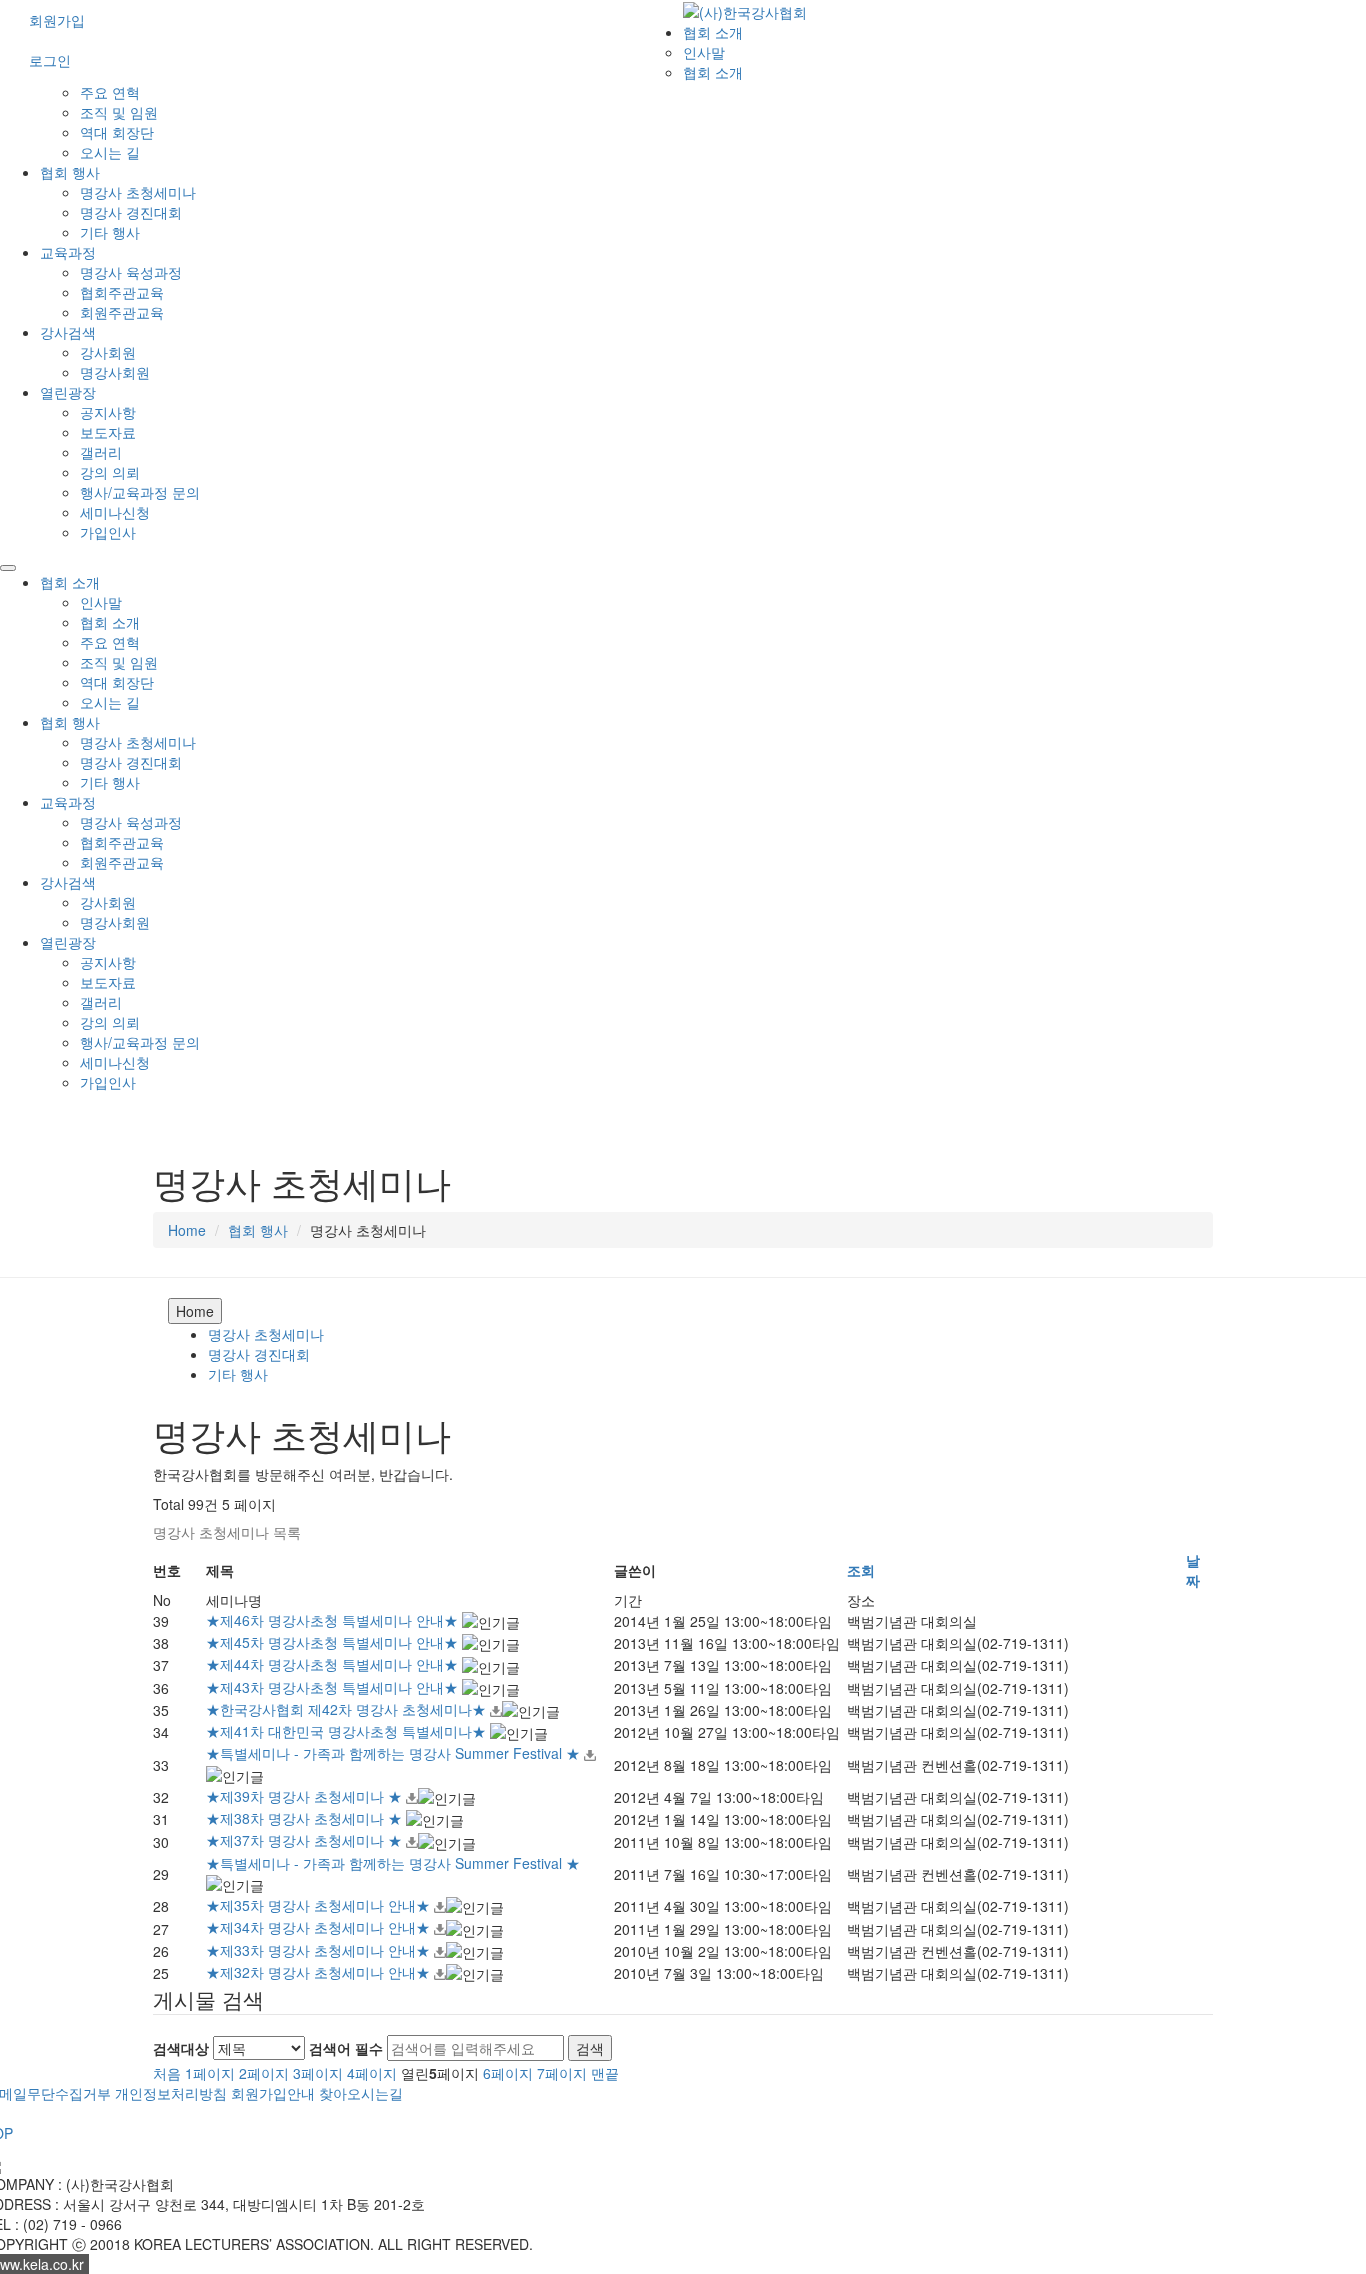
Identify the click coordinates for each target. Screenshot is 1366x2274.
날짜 (1193, 1570)
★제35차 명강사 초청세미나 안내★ (320, 1905)
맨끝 (605, 2073)
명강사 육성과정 (131, 272)
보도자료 (108, 432)
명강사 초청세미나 (138, 192)
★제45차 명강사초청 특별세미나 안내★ (334, 1642)
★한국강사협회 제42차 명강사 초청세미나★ (348, 1709)
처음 (167, 2073)
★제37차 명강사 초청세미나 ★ (306, 1840)
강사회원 (108, 352)
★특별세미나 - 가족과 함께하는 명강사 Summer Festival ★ (395, 1753)
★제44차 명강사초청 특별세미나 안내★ (334, 1664)
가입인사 (108, 532)
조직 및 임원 (119, 112)
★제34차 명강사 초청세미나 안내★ (320, 1927)
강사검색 (68, 332)
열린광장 (68, 392)
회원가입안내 (273, 2093)
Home (187, 1230)
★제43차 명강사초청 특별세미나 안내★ (334, 1687)
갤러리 (101, 452)
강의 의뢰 (110, 472)
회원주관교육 (122, 312)
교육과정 (68, 252)
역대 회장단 (117, 132)
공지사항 (108, 412)
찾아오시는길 (361, 2093)
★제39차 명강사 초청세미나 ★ (306, 1796)
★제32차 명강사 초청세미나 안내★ (320, 1972)
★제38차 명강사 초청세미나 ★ (306, 1818)
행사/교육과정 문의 (140, 492)
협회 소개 (713, 32)
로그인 (50, 60)
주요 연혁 (110, 92)
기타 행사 (110, 232)
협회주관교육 (122, 292)
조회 (861, 1570)
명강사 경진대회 (131, 212)
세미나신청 (115, 512)
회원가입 (57, 20)
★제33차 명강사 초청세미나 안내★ (320, 1950)
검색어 (346, 2048)
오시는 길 (110, 152)
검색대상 (181, 2048)
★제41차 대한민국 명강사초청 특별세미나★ (348, 1731)
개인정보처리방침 (171, 2093)
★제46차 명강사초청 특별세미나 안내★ (334, 1620)
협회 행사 (70, 172)
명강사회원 (115, 372)
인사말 (704, 52)
